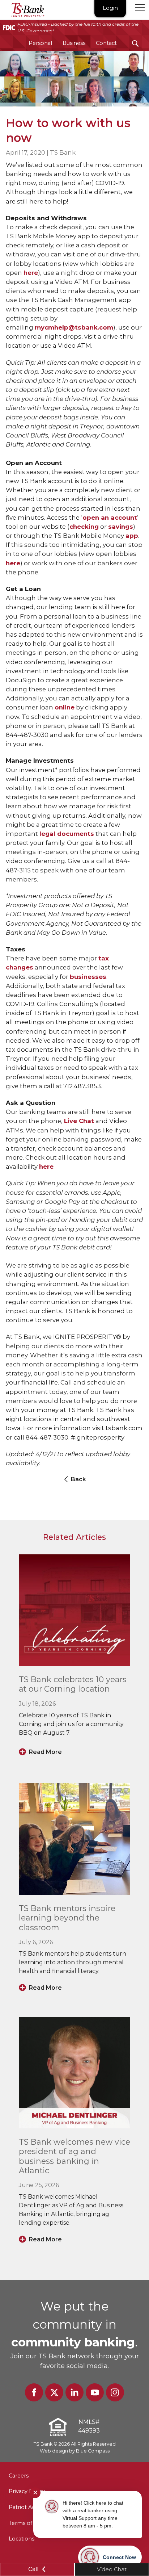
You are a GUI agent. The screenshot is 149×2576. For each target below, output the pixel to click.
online (65, 707)
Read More (45, 1752)
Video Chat (112, 2569)
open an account (110, 518)
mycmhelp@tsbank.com (74, 327)
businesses (88, 977)
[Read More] (74, 1610)
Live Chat (79, 1121)
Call (34, 2569)
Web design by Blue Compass (75, 2451)
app (132, 536)
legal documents (67, 834)
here (31, 273)
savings (121, 527)
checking (84, 527)
